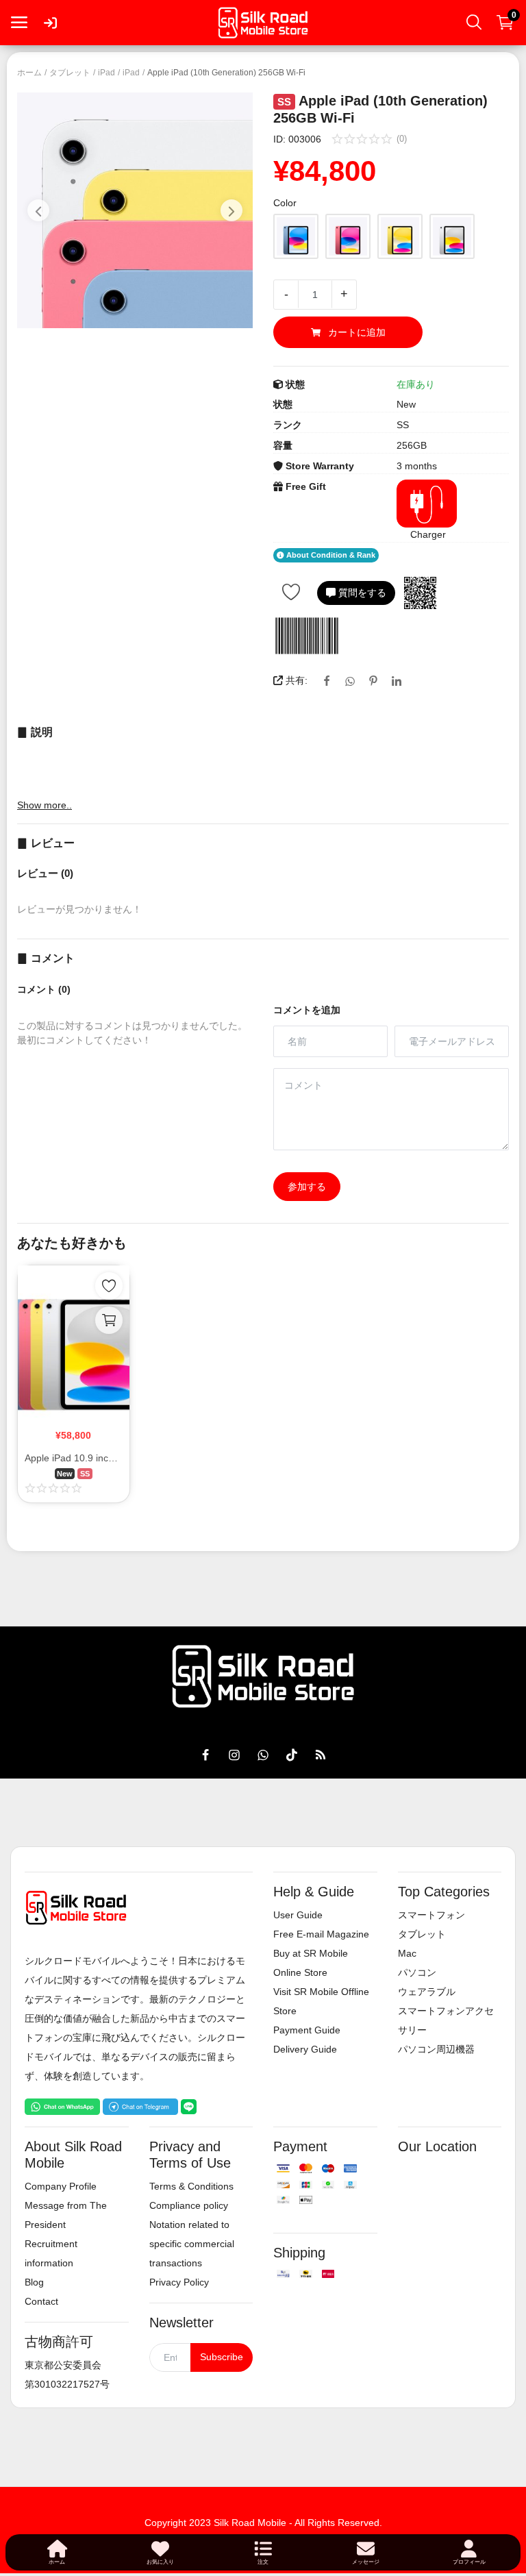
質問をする (361, 593)
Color (285, 203)
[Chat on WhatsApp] (62, 2106)
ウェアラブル (427, 1992)
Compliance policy (189, 2205)
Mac (407, 1953)
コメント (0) (44, 989)
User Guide (298, 1915)
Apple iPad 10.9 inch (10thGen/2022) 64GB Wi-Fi (74, 1458)
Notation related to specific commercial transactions (192, 2244)
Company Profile (61, 2186)
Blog (34, 2282)
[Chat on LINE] (189, 2106)
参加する (307, 1187)
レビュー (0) (45, 873)
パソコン (417, 1972)
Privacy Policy (179, 2282)
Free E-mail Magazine (321, 1934)
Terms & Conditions (191, 2186)
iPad (107, 73)
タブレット (70, 73)
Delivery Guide (305, 2049)
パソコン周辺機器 (436, 2049)
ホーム (29, 73)
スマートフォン (431, 1915)
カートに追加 (357, 332)
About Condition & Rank (330, 556)
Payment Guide (307, 2030)
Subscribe (222, 2357)
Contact (41, 2301)
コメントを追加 (307, 1010)
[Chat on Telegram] (140, 2106)
